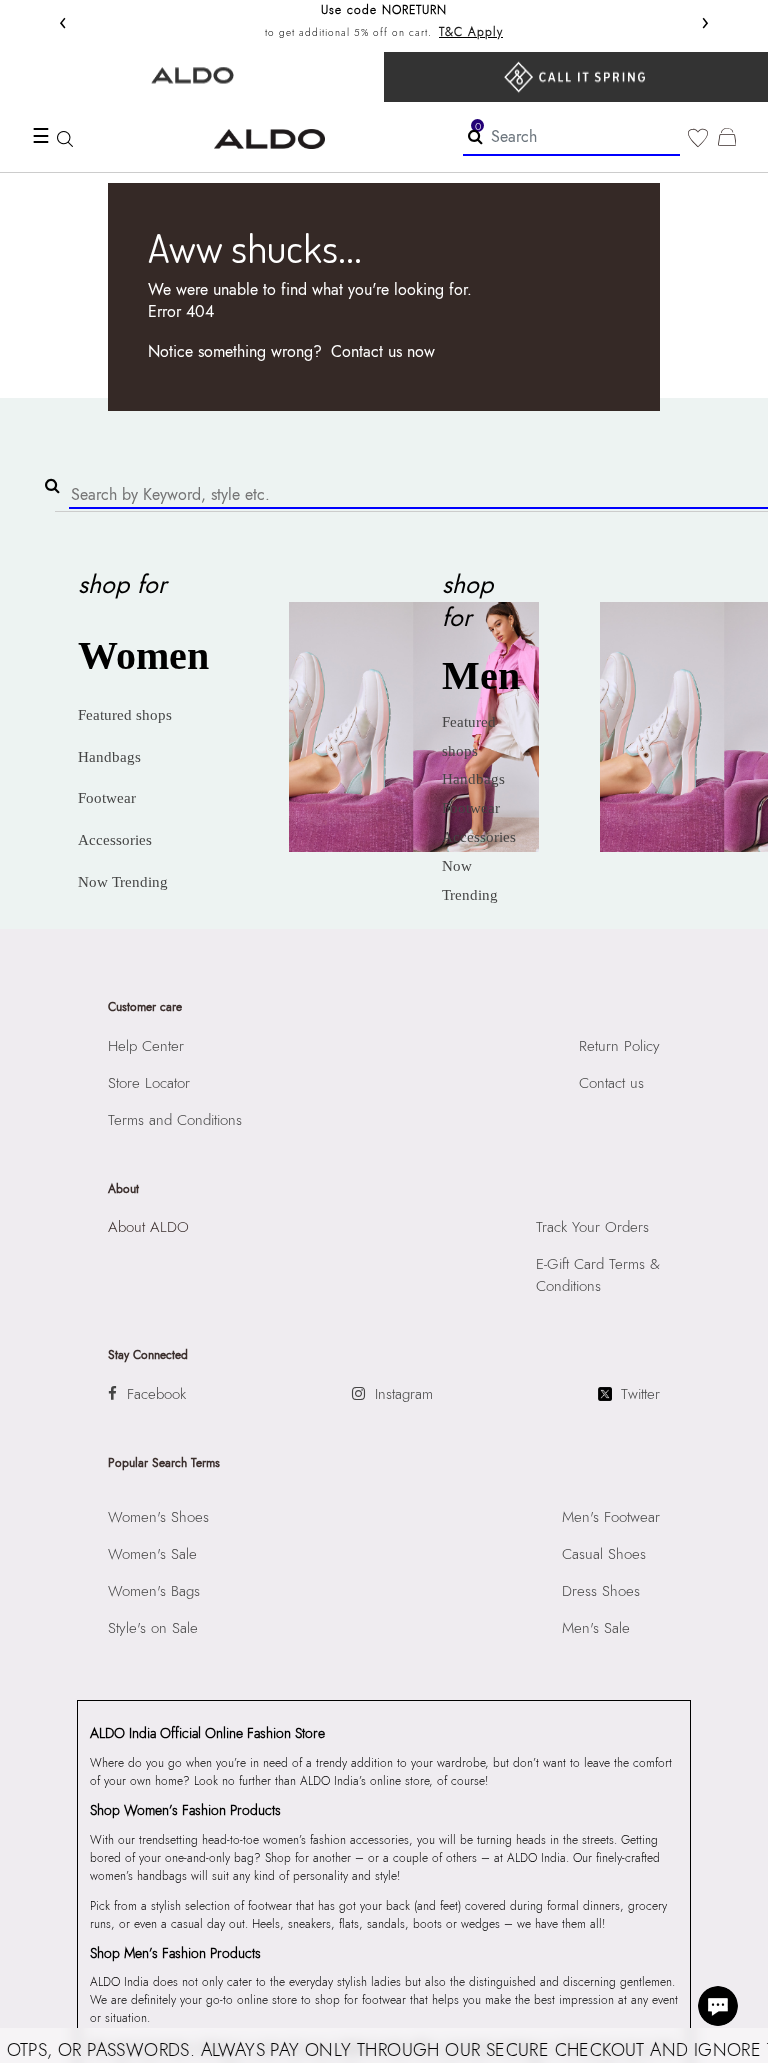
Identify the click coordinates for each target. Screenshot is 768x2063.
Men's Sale (596, 1628)
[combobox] (571, 137)
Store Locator (149, 1083)
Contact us (611, 1083)
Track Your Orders (592, 1227)
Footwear (107, 798)
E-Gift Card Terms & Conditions (598, 1275)
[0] (698, 138)
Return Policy (619, 1046)
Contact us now (383, 351)
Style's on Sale (153, 1628)
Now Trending (123, 882)
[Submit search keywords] (475, 136)
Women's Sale (152, 1554)
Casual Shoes (604, 1554)
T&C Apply (471, 32)
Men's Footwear (611, 1517)
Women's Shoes (158, 1517)
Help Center (146, 1046)
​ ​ (576, 77)
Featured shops (125, 715)
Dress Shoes (601, 1591)
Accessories (115, 840)
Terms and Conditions (175, 1120)
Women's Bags (154, 1591)
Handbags (109, 757)
